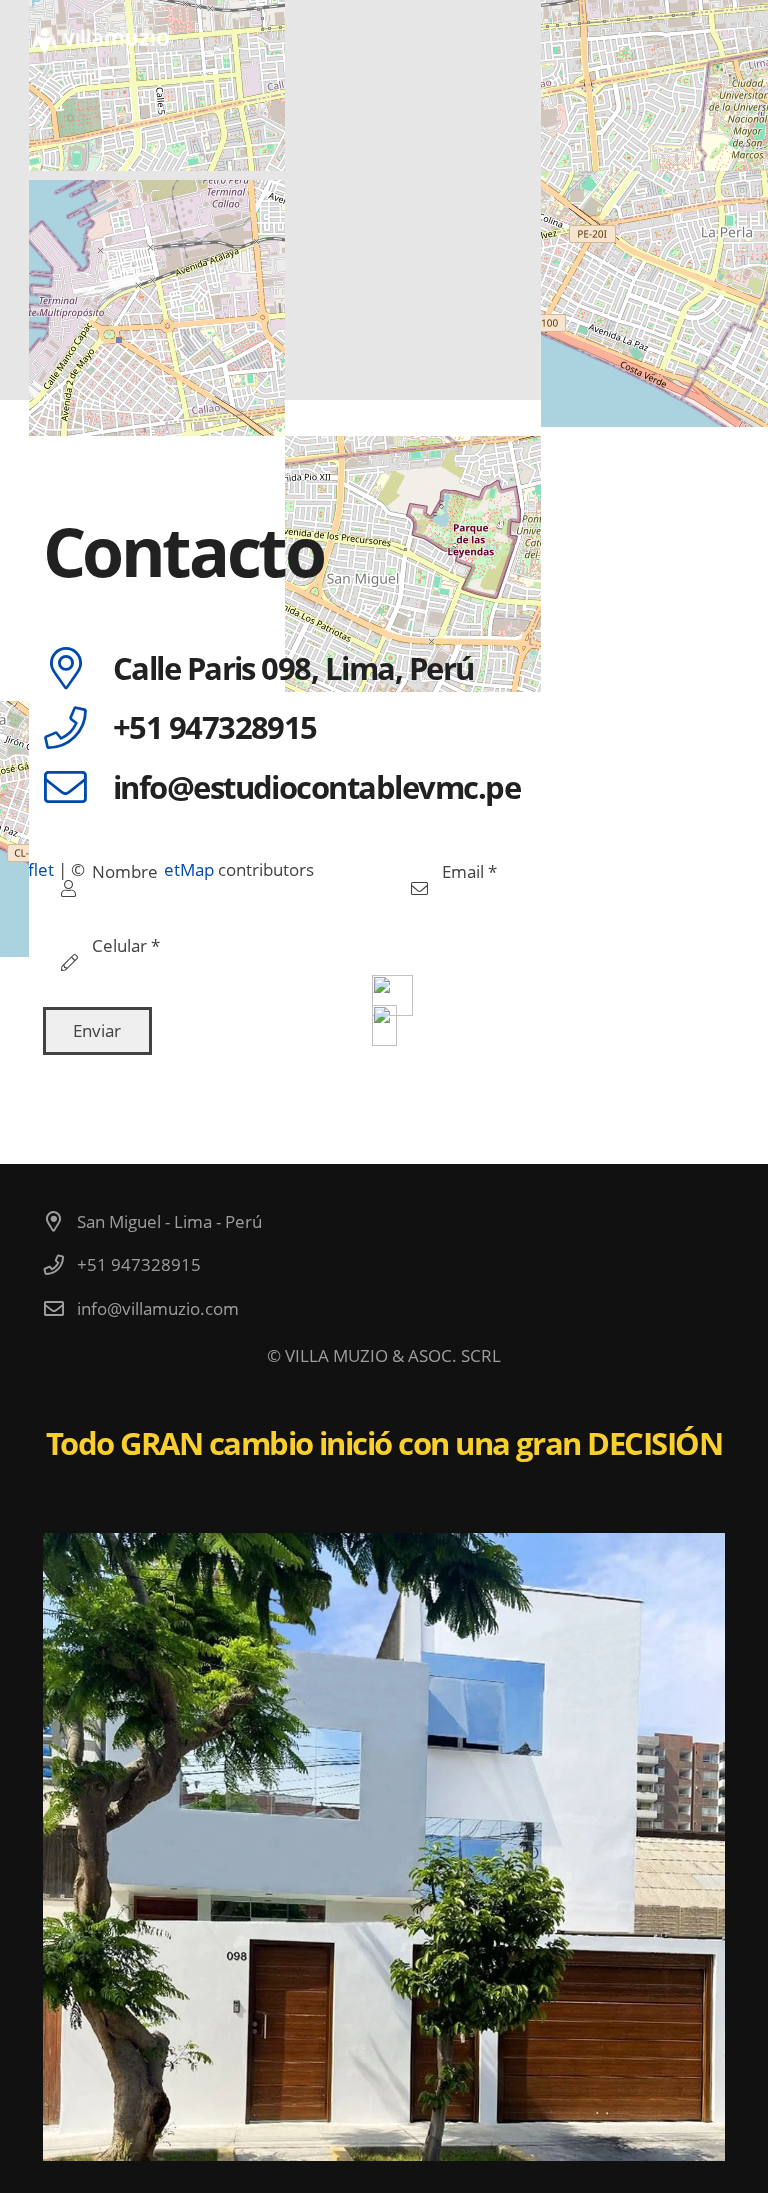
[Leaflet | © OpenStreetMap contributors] (384, 200)
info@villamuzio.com (158, 1308)
